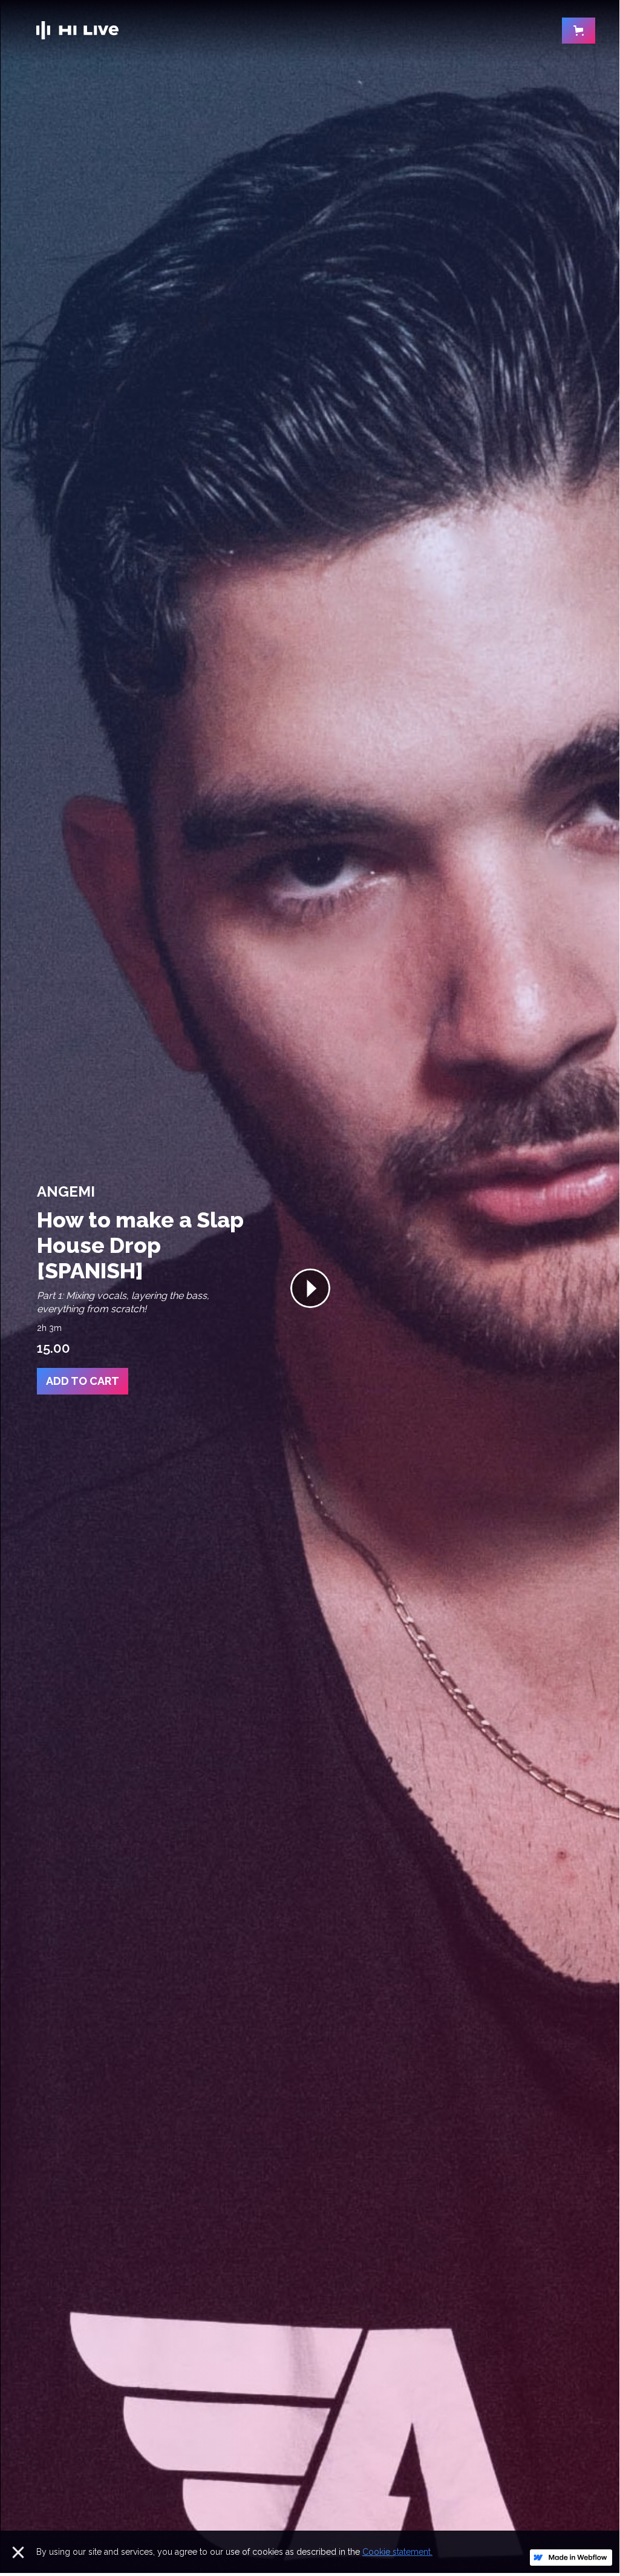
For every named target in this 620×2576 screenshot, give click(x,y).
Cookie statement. (397, 2552)
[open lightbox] (310, 1287)
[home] (77, 30)
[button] (579, 31)
